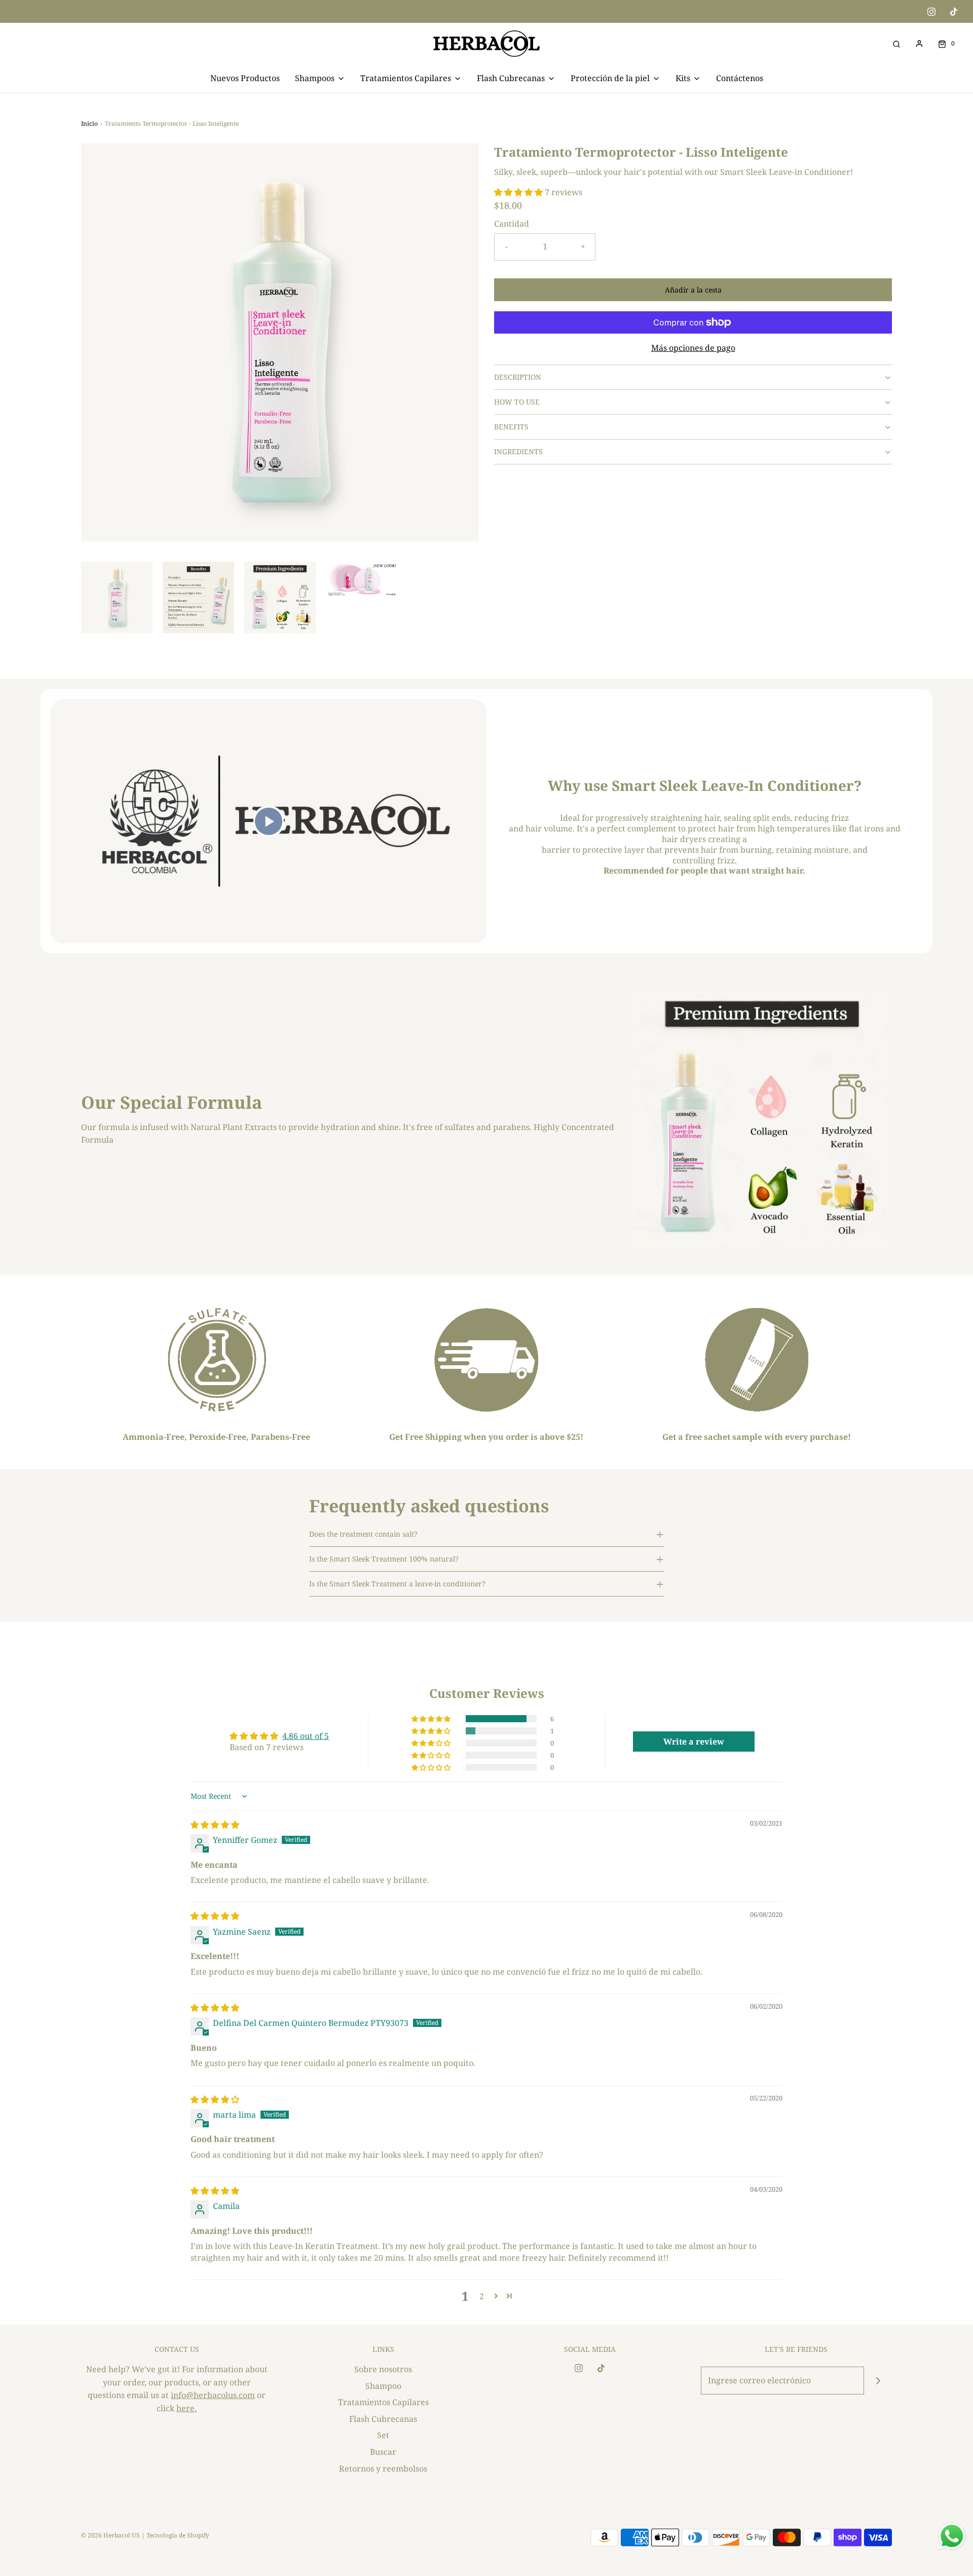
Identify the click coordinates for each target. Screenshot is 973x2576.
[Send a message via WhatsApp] (952, 2536)
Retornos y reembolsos (383, 2469)
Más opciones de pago (693, 348)
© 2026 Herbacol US (110, 2535)
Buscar (383, 2452)
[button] (117, 597)
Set (383, 2435)
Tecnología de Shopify (178, 2535)
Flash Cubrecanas (383, 2419)
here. (186, 2408)
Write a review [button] (694, 1741)
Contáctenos (740, 78)
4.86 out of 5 (306, 1736)
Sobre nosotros (383, 2369)
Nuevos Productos (245, 78)
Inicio (89, 123)
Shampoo (383, 2386)
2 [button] (482, 2296)
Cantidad (512, 224)
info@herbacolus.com (213, 2395)
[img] (215, 1825)
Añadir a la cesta (693, 290)
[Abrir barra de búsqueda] (896, 43)
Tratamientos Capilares (383, 2402)
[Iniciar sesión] (919, 44)
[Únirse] (878, 2381)
